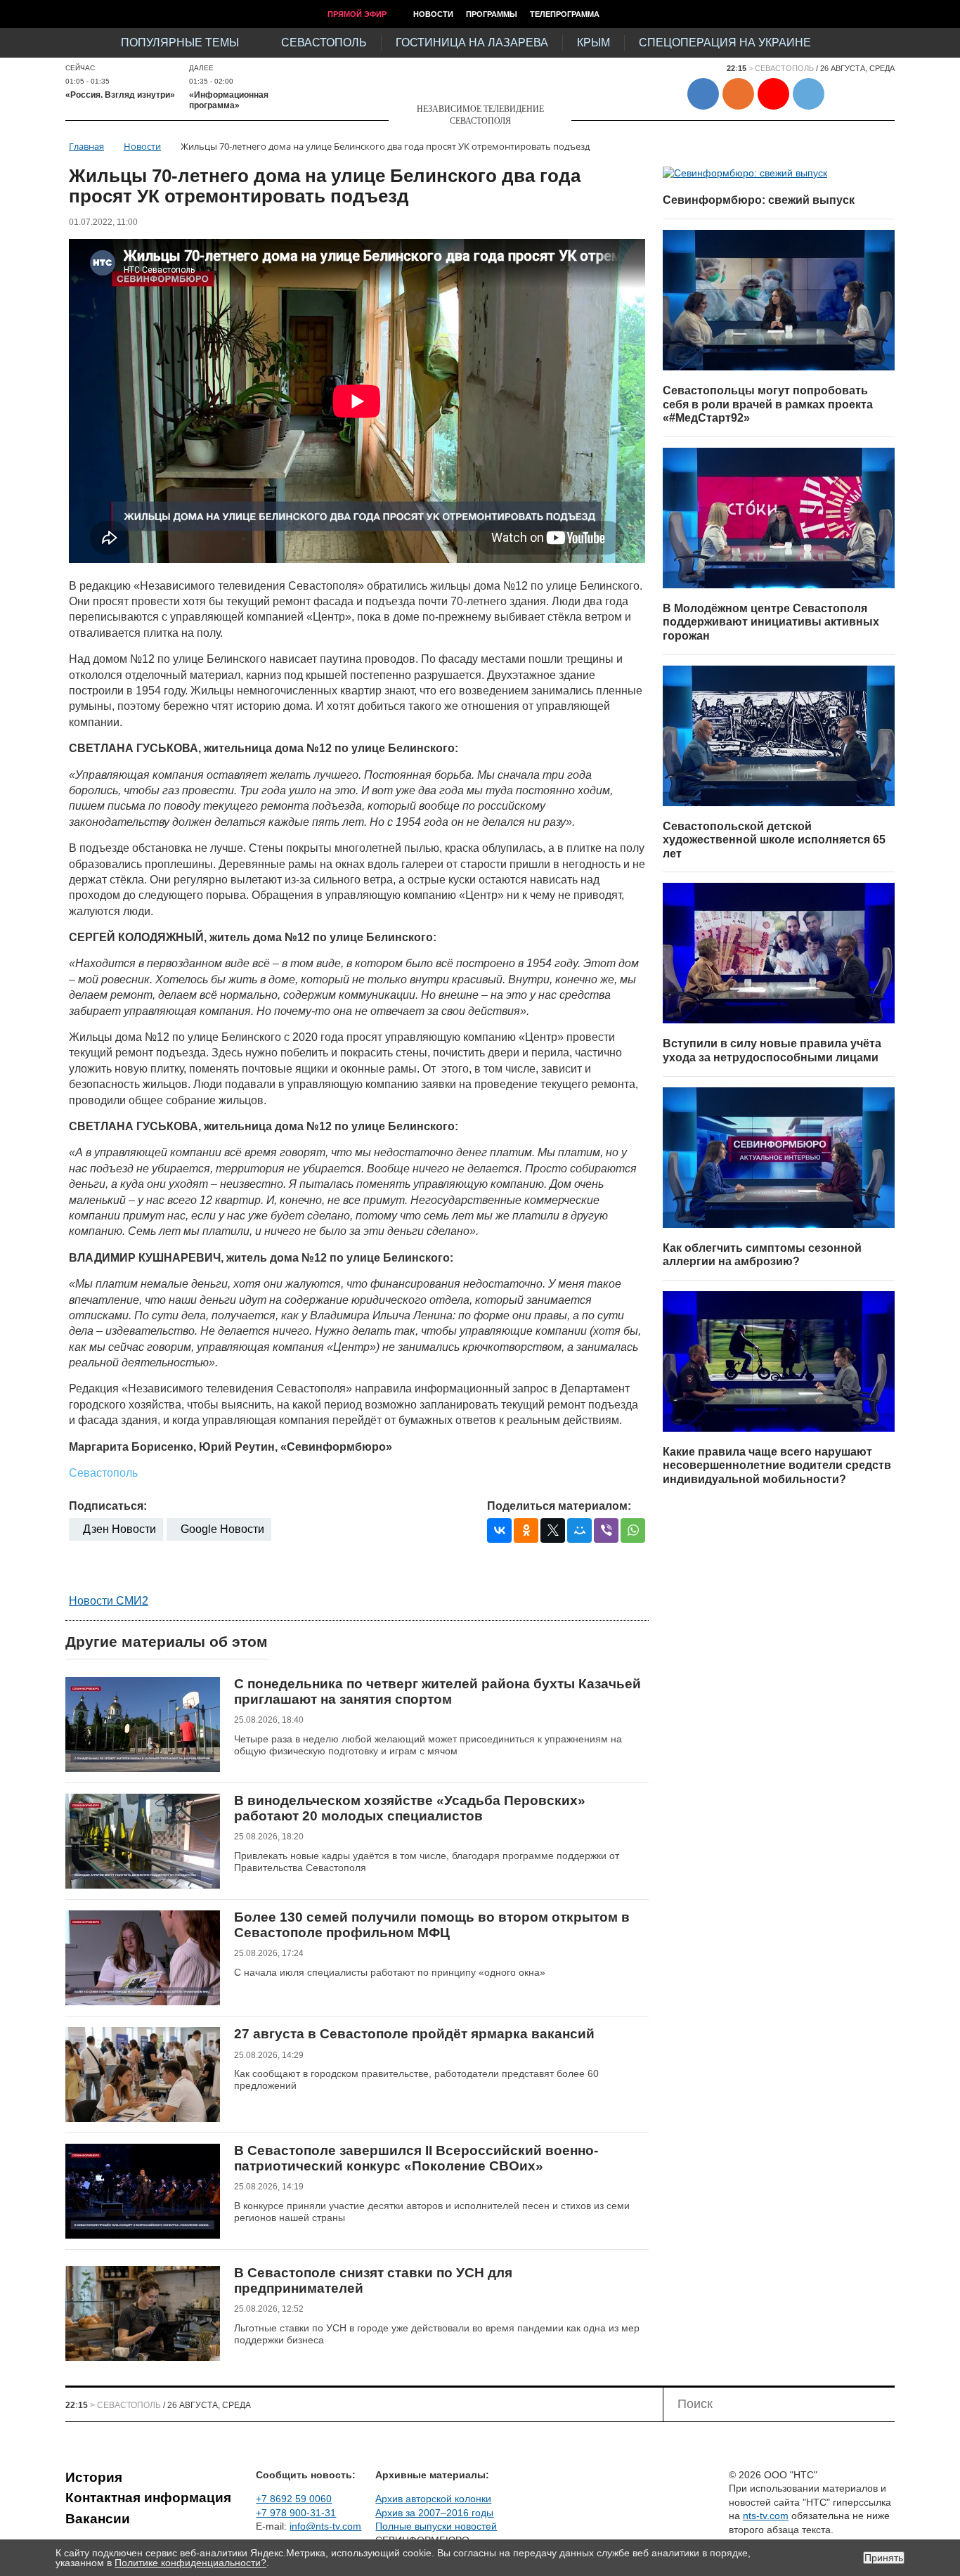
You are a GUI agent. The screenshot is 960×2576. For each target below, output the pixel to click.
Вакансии (98, 2519)
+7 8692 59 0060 (294, 2499)
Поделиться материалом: (559, 1506)
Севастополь (324, 43)
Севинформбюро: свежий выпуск (759, 200)
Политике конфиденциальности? (190, 2563)
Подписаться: (108, 1506)
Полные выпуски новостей (436, 2526)
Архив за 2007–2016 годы (434, 2513)
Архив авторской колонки (433, 2499)
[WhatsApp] (633, 1530)
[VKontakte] (499, 1530)
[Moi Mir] (579, 1530)
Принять (884, 2558)
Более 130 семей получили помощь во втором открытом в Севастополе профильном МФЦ (432, 1925)
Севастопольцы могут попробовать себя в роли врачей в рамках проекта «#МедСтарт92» (768, 404)
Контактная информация (148, 2498)
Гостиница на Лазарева (472, 43)
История (94, 2477)
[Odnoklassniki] (526, 1530)
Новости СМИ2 (109, 1601)
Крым (593, 43)
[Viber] (606, 1530)
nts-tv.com (766, 2516)
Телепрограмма (565, 14)
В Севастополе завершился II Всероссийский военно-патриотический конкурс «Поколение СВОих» (416, 2158)
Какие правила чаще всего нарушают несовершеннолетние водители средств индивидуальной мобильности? (777, 1465)
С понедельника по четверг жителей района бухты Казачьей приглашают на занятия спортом (437, 1691)
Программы (492, 14)
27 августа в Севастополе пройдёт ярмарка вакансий (414, 2034)
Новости (433, 14)
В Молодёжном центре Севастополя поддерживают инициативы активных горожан (771, 622)
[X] (553, 1530)
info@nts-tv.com (325, 2526)
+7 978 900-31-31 (296, 2513)
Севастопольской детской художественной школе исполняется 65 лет (774, 840)
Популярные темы (180, 43)
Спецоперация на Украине (725, 43)
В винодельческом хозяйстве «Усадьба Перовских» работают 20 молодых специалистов (410, 1808)
